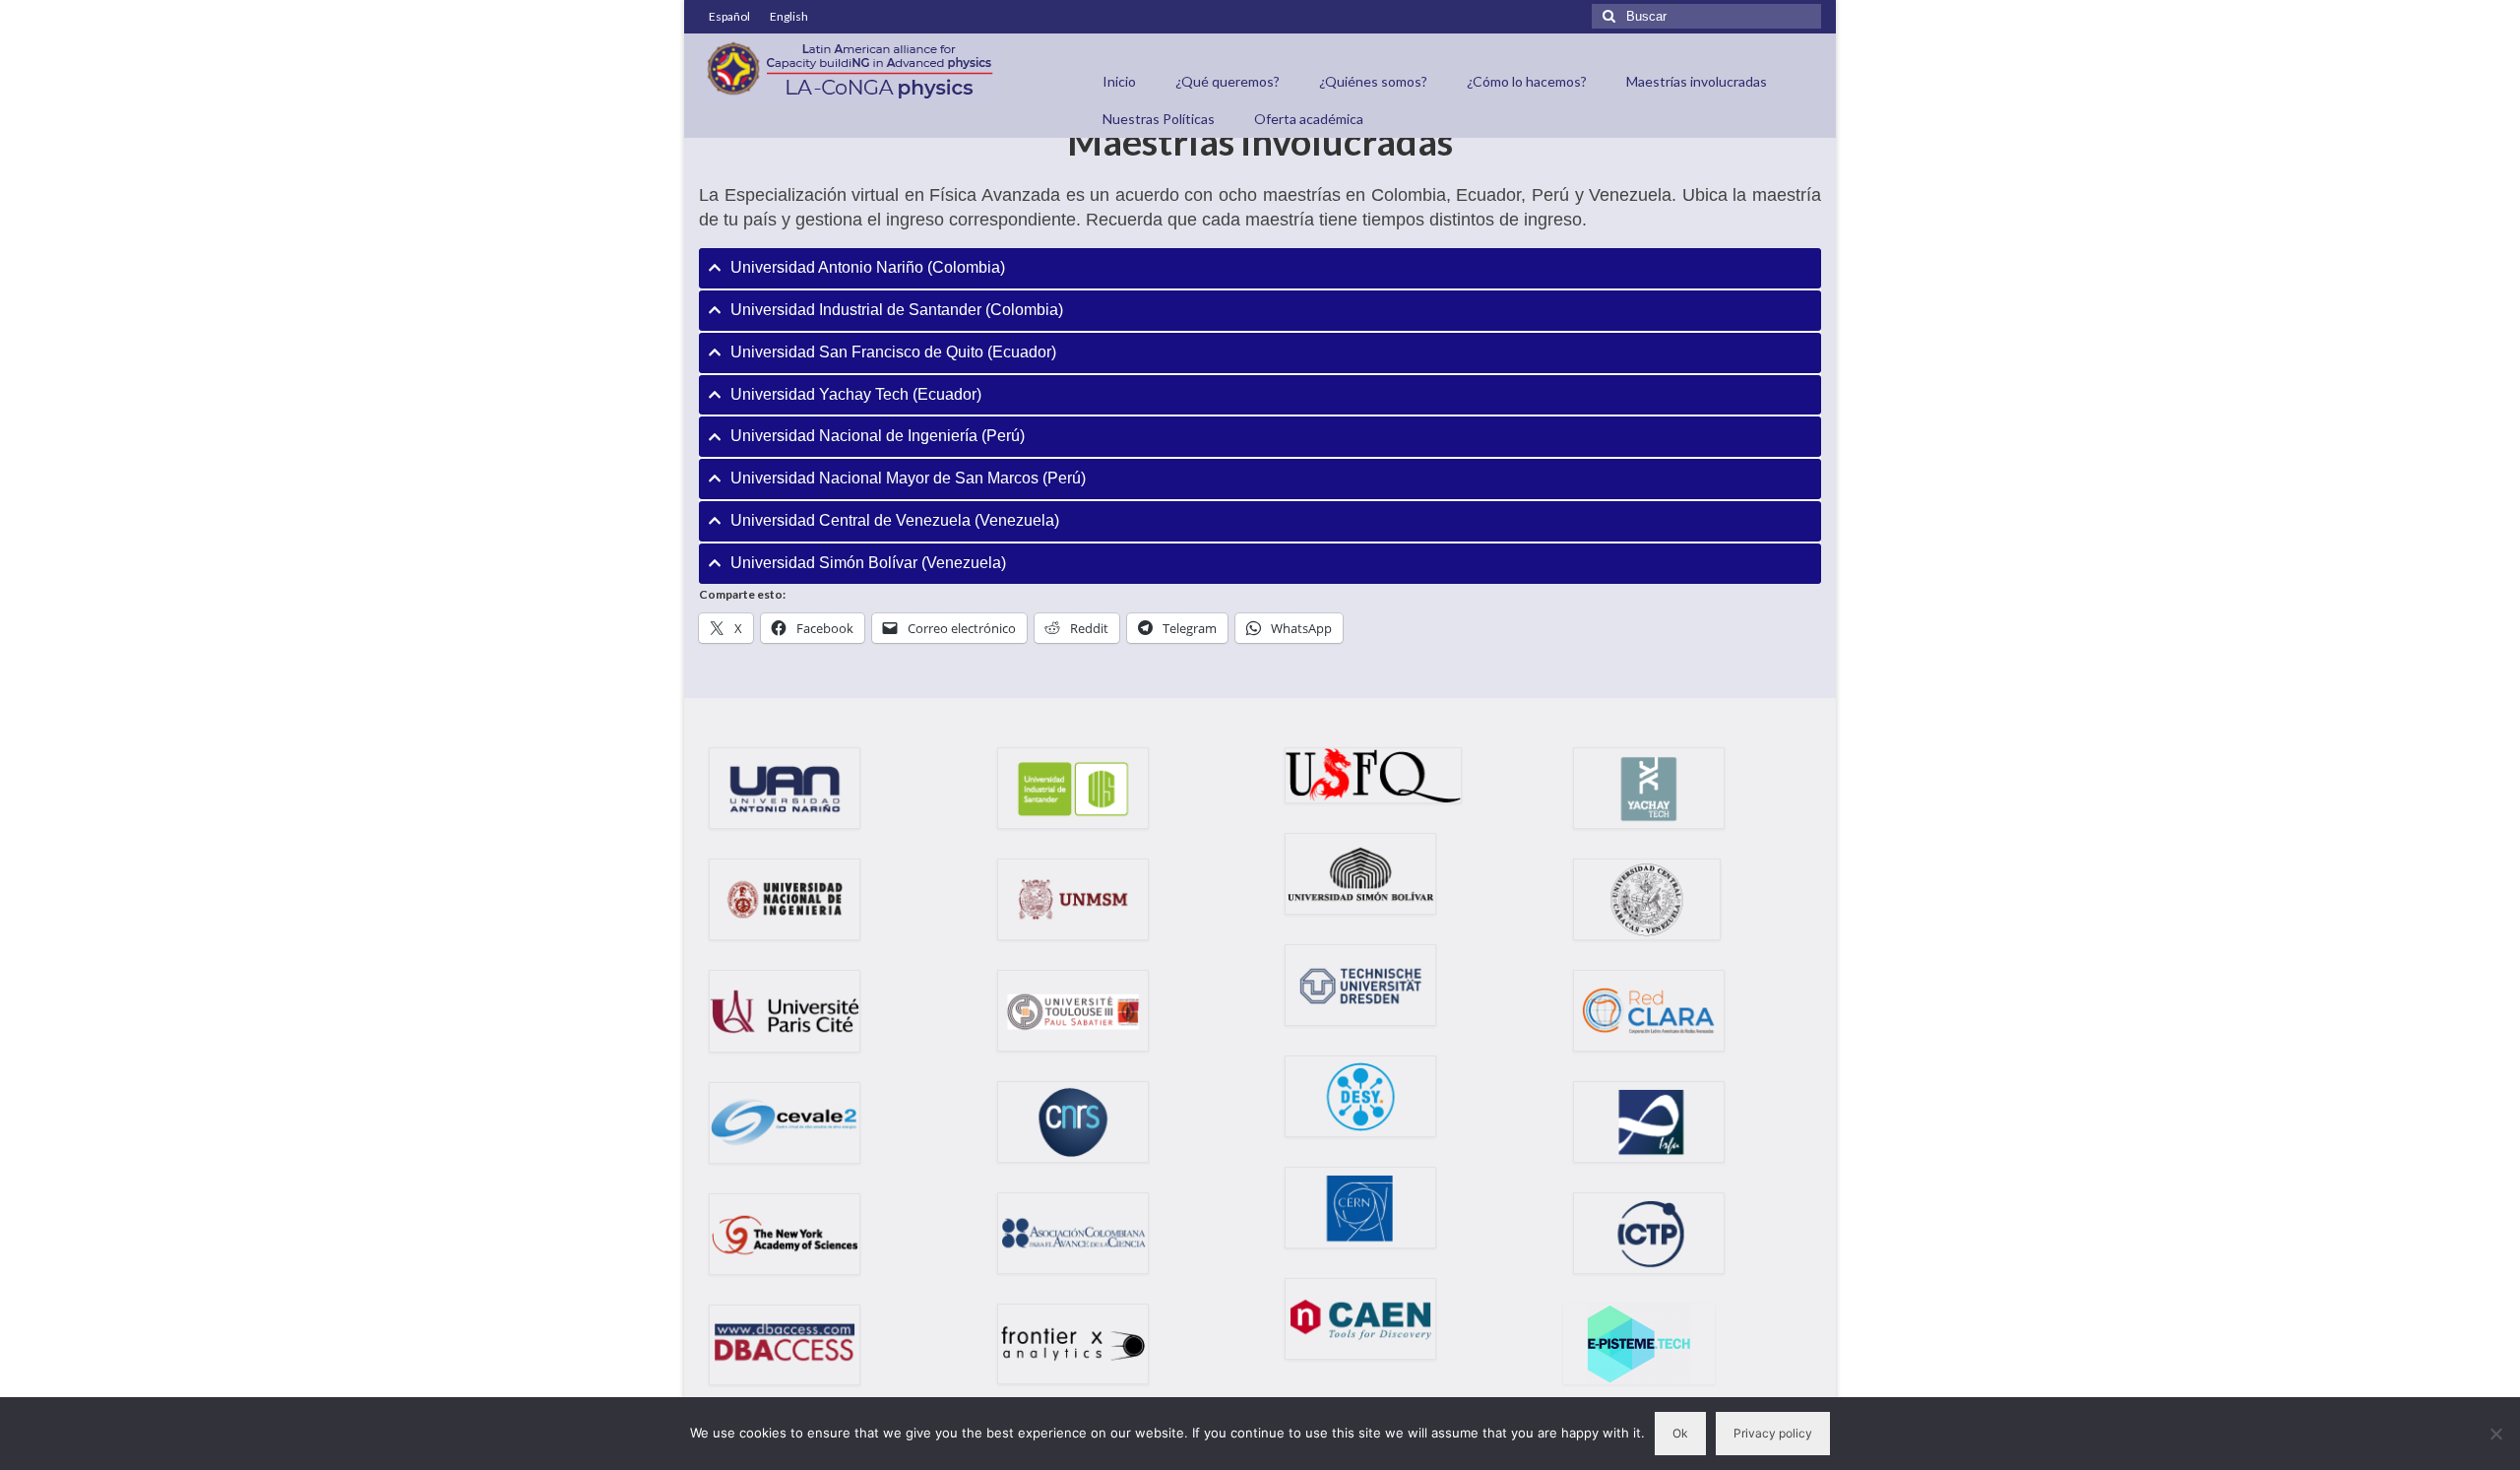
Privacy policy (1773, 1433)
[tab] (1260, 268)
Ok (1680, 1433)
